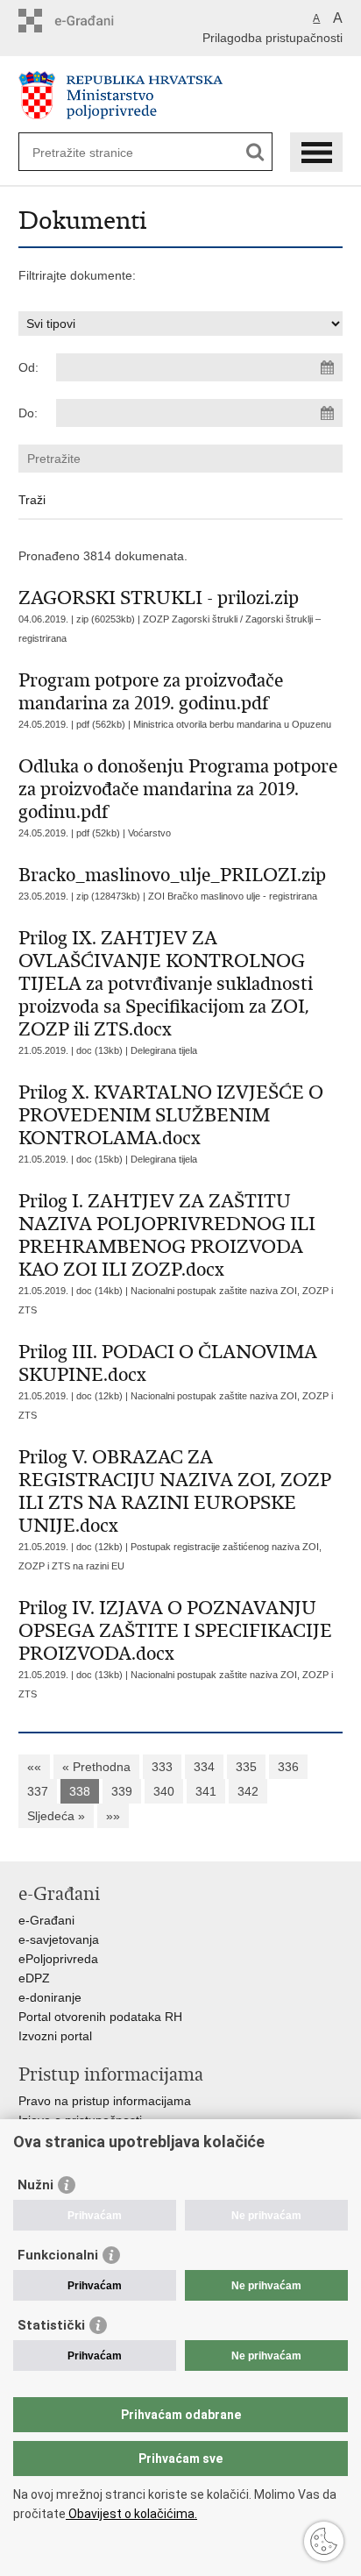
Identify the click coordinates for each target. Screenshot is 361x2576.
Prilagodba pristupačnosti (273, 38)
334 (204, 1767)
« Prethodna (96, 1767)
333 (162, 1767)
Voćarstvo (149, 833)
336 (288, 1767)
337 (38, 1791)
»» (113, 1816)
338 (80, 1791)
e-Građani (46, 1920)
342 (248, 1791)
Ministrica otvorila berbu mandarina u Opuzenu (232, 724)
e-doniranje (50, 1997)
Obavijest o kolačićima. (131, 2514)
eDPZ (34, 1978)
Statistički (51, 2325)
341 (206, 1791)
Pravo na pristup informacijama (105, 2101)
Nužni (35, 2185)
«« (34, 1767)
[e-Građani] (93, 21)
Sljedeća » (56, 1816)
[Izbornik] (316, 152)
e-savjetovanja (59, 1939)
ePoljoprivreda (58, 1959)
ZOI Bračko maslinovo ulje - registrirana (233, 896)
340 (164, 1791)
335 (246, 1767)
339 (122, 1791)
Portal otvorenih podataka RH (100, 2017)
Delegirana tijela (164, 1050)
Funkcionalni (58, 2255)
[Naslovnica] (181, 95)
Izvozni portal (55, 2036)
